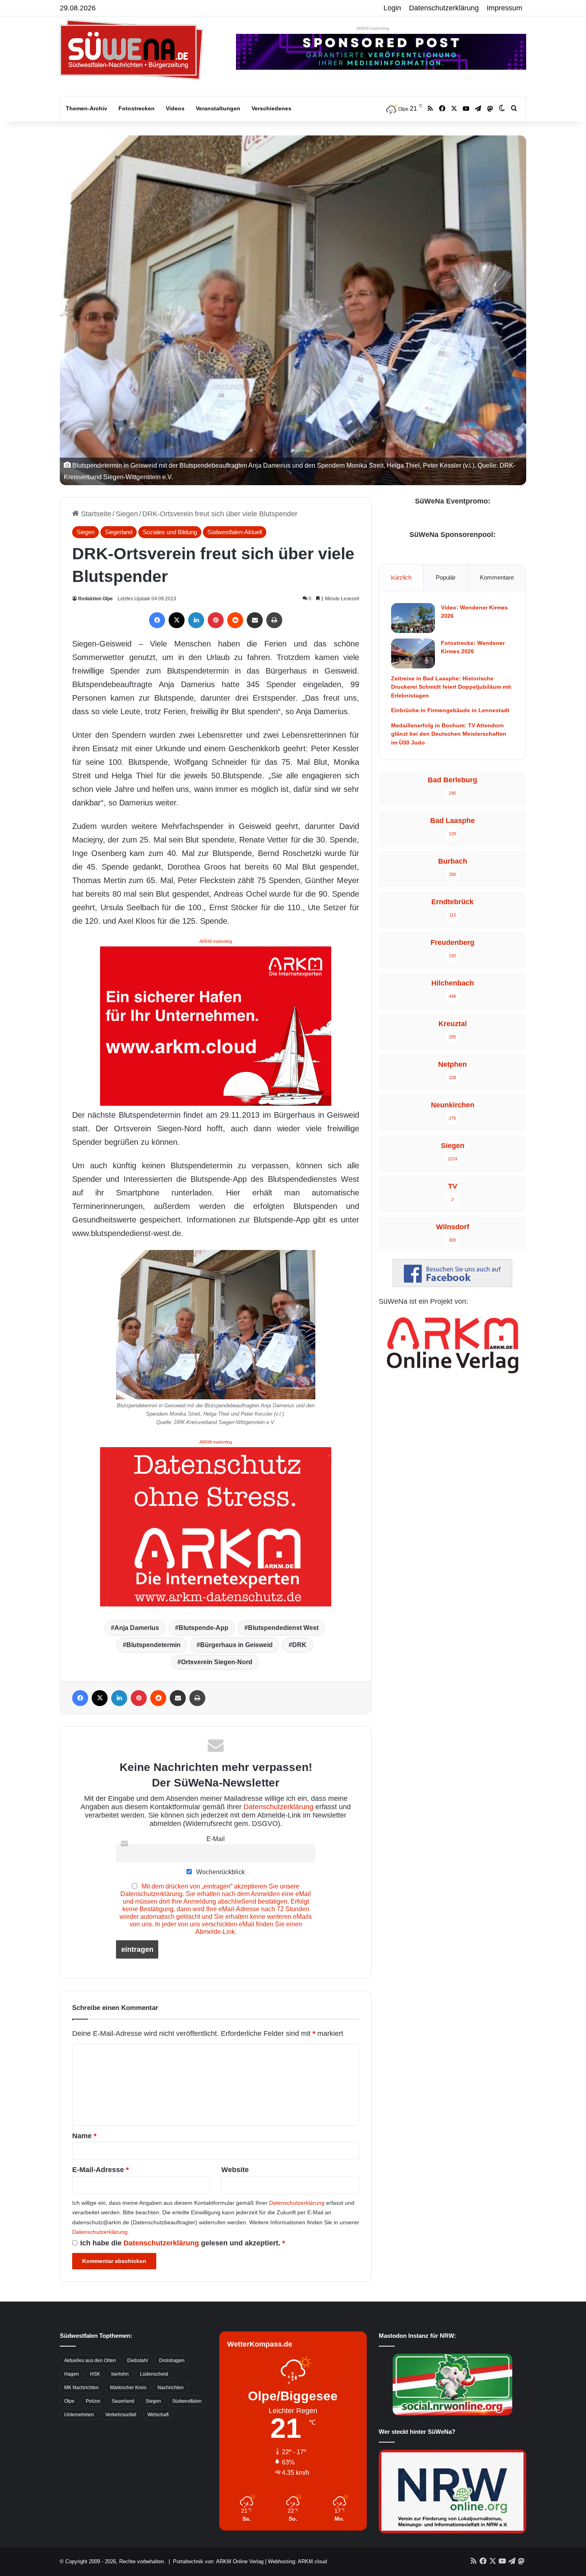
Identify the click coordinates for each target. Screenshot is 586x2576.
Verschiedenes (271, 108)
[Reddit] (235, 620)
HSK (95, 2374)
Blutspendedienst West (283, 1628)
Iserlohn (120, 2374)
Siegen (127, 514)
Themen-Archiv (87, 108)
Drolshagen (172, 2361)
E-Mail (216, 1839)
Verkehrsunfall (121, 2415)
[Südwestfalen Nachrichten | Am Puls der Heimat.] (132, 50)
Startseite (95, 514)
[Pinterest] (216, 620)
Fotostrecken (137, 108)
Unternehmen (79, 2415)
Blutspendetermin (153, 1645)
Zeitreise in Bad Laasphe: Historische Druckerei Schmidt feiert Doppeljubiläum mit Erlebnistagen (451, 687)
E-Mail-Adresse (100, 2170)
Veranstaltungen (218, 108)
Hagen (72, 2374)
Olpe (69, 2401)
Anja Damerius (137, 1628)
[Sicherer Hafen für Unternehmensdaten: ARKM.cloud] (216, 1025)
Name (84, 2136)
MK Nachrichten (82, 2388)
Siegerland (119, 532)
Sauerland (123, 2401)
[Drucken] (274, 620)
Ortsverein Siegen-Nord (217, 1662)
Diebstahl (138, 2361)
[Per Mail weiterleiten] (255, 620)
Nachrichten (171, 2388)
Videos (175, 108)
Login (392, 8)
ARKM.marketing (373, 28)
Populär (446, 577)
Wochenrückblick (220, 1872)
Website (235, 2170)
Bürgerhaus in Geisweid (236, 1645)
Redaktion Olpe (95, 599)
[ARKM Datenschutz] (216, 1526)
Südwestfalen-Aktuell (235, 532)
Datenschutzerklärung (444, 8)
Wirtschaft (158, 2415)
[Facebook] (157, 620)
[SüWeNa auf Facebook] (452, 1285)
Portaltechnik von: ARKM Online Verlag (218, 2561)
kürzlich (401, 577)
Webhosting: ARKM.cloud (297, 2561)
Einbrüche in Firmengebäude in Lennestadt (450, 710)
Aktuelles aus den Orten (90, 2361)
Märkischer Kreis (128, 2388)
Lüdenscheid (154, 2374)
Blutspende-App (204, 1628)
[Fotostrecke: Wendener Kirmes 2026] (413, 653)
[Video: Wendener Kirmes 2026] (413, 618)
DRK (299, 1645)
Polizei (93, 2401)
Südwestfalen (187, 2401)
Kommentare (497, 577)
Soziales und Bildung (170, 532)
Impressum (504, 8)
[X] (177, 620)
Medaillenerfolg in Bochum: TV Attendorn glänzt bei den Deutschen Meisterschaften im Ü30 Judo (449, 734)
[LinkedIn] (196, 620)
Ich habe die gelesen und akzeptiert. (183, 2243)
